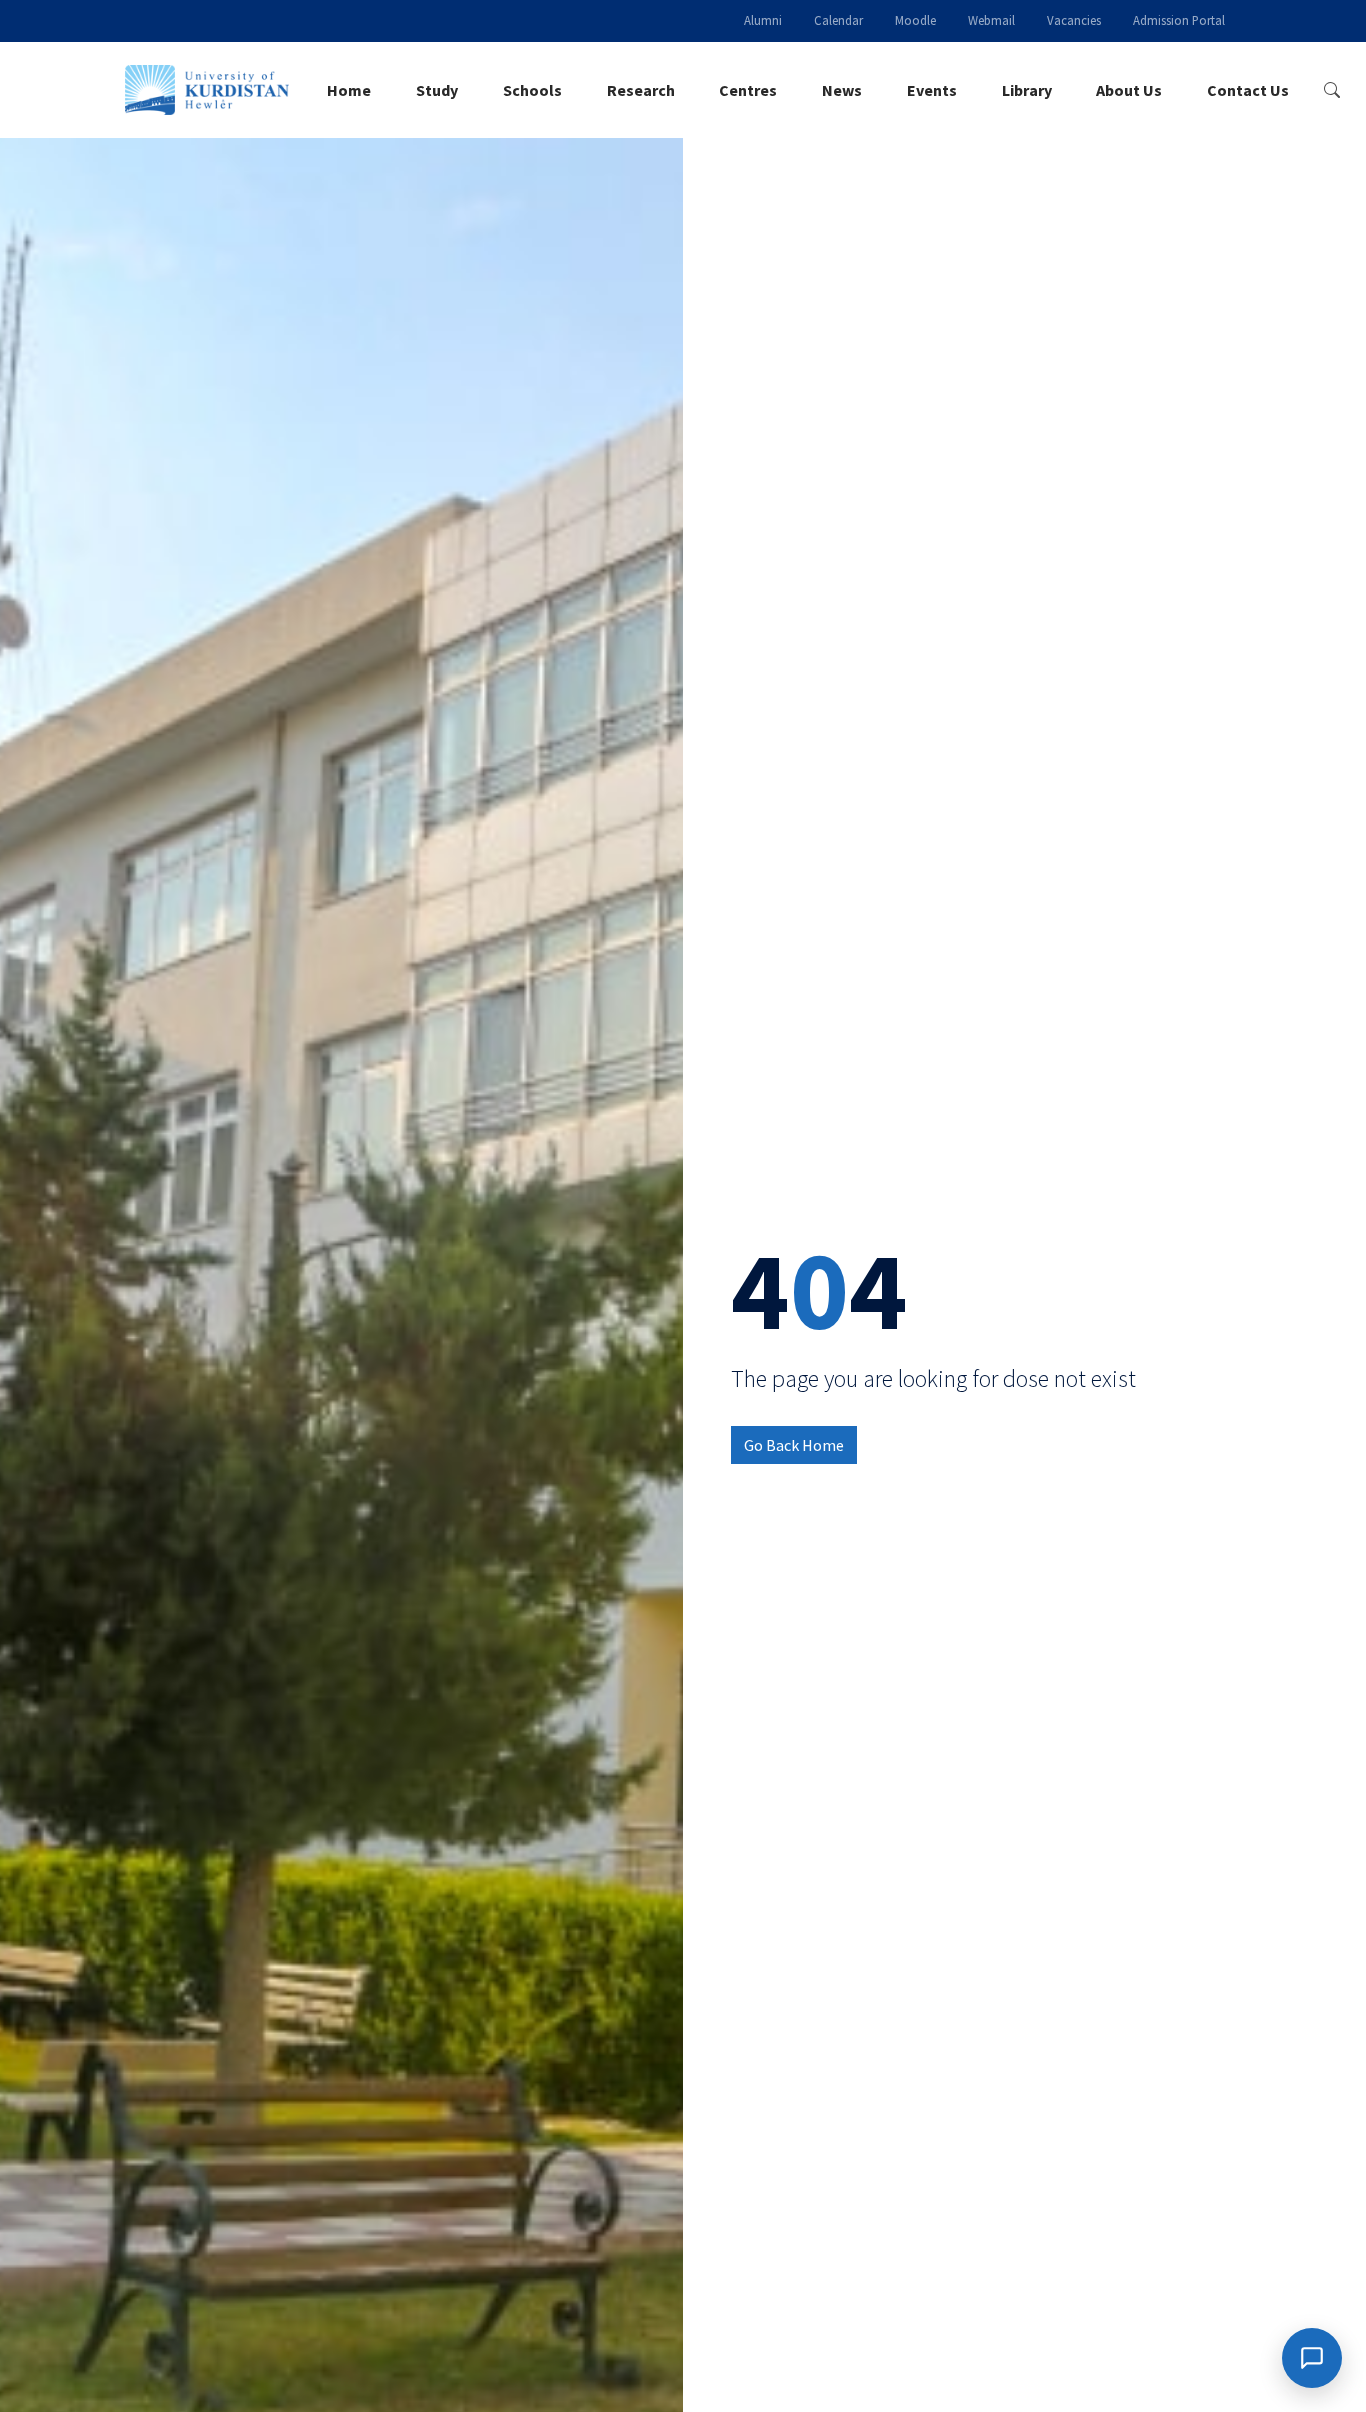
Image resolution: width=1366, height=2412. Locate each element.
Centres (748, 90)
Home (349, 90)
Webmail (991, 20)
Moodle (915, 20)
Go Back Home (794, 1445)
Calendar (838, 20)
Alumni (763, 20)
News (842, 90)
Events (932, 90)
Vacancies (1074, 20)
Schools (532, 90)
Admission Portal (1179, 20)
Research (641, 90)
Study (437, 90)
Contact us (1248, 90)
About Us (1129, 90)
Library (1027, 90)
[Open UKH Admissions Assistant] (1312, 2358)
